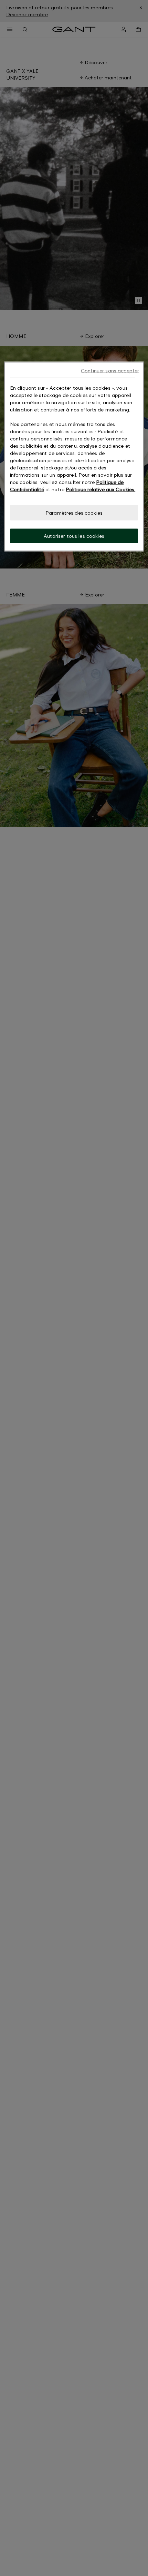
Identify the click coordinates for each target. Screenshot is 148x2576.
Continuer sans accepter (110, 371)
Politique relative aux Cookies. (101, 489)
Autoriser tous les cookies (74, 536)
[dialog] (74, 456)
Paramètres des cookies (74, 513)
